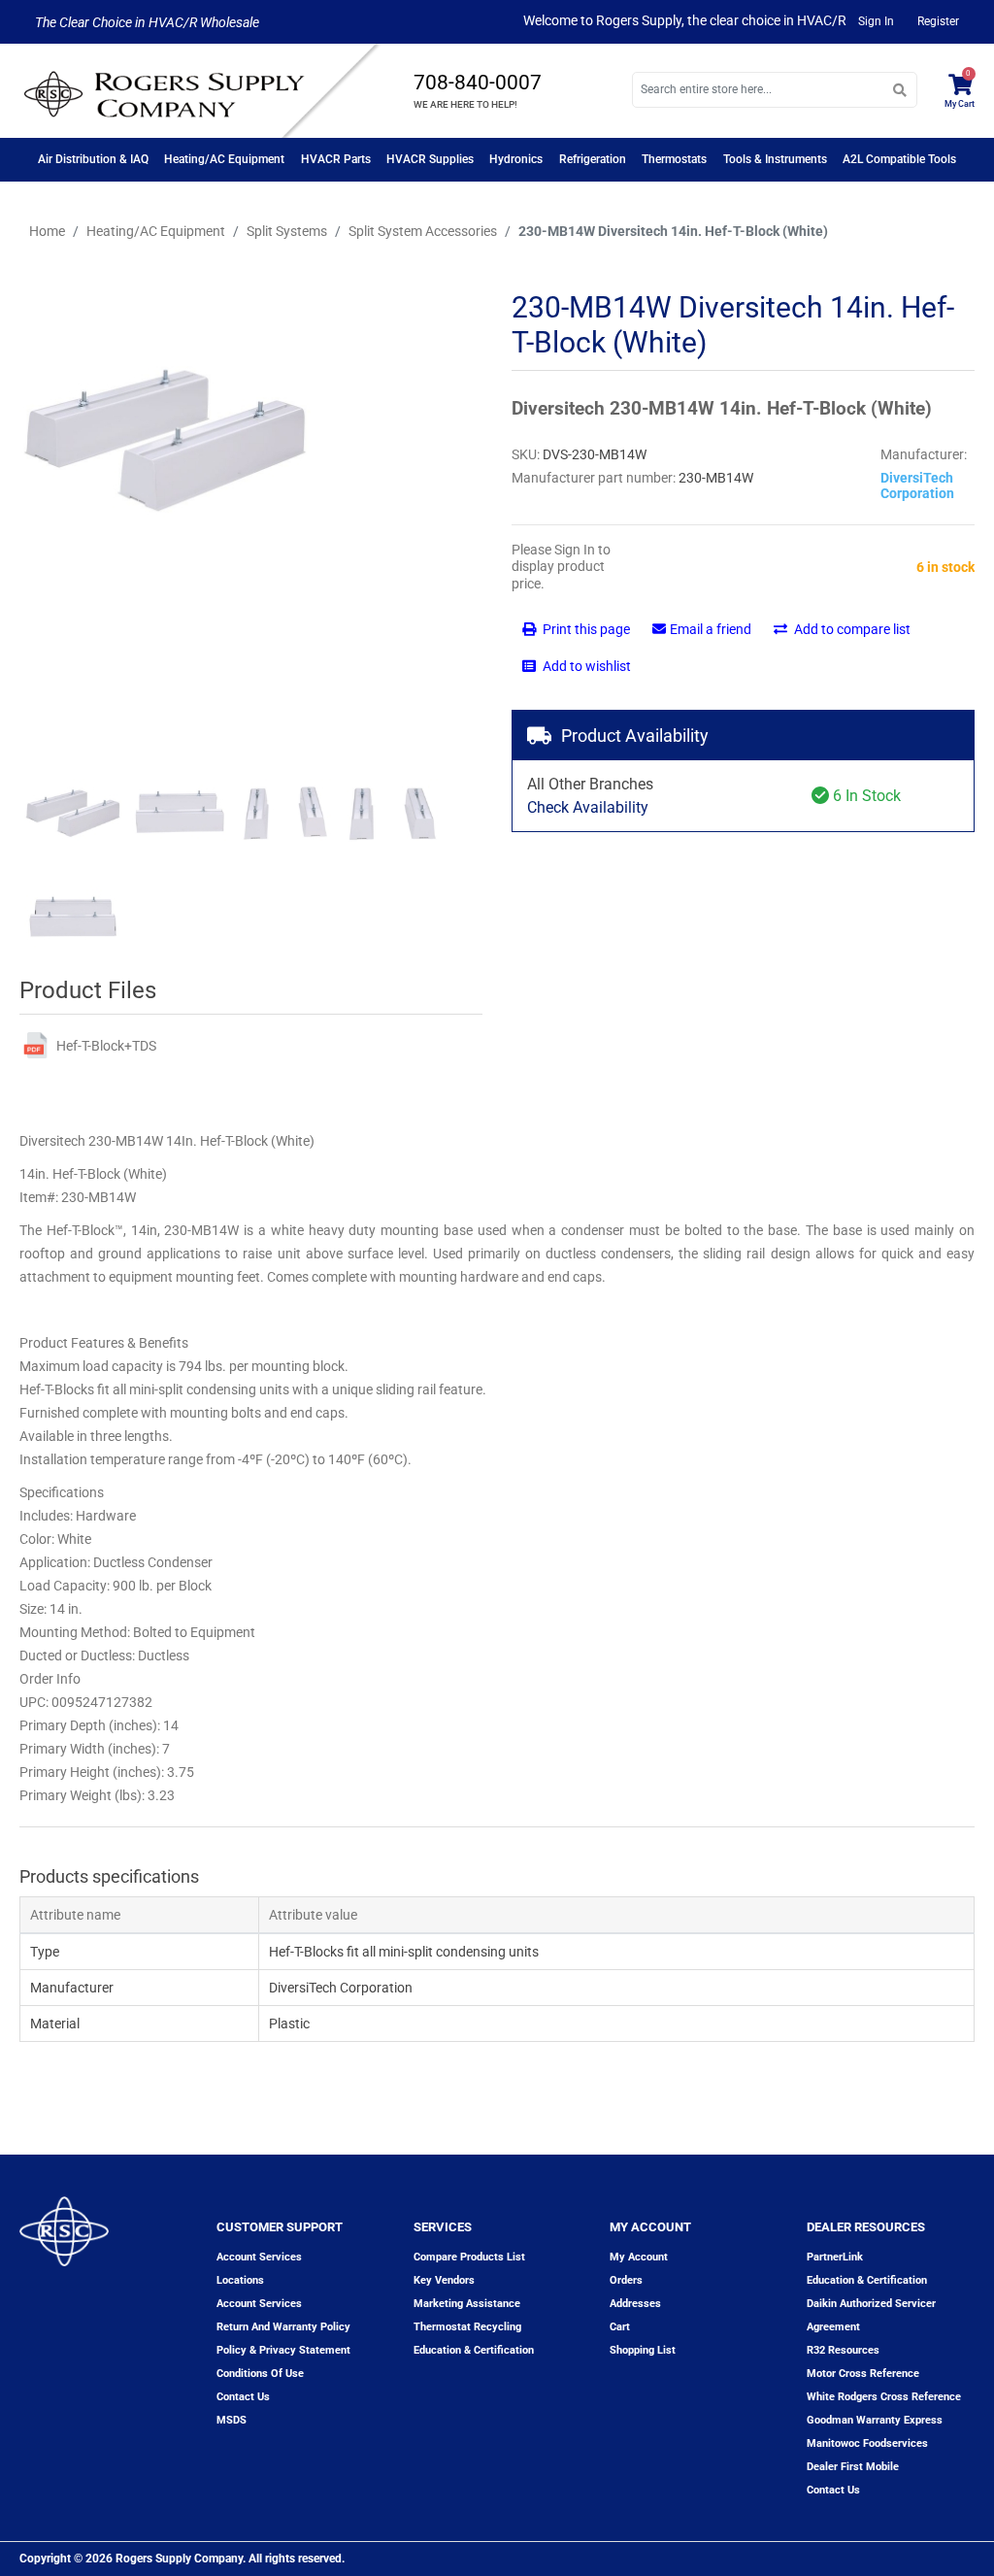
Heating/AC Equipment (224, 159)
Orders (626, 2280)
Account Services (259, 2257)
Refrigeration (593, 159)
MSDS (232, 2420)
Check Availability (588, 807)
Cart (620, 2327)
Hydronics (516, 159)
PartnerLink (835, 2257)
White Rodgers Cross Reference (884, 2397)
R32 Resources (843, 2350)
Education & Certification (474, 2350)
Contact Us (833, 2490)
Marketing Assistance (467, 2304)
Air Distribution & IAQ (93, 159)
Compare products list (469, 2257)
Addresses (635, 2304)
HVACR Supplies (430, 159)
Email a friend (711, 629)
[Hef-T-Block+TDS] (35, 1045)
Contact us (243, 2397)
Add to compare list (851, 629)
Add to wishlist (585, 666)
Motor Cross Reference (863, 2374)
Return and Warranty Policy (283, 2327)
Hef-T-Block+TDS (106, 1046)
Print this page (585, 629)
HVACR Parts (336, 159)
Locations (240, 2280)
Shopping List (643, 2350)
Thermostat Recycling (467, 2327)
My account (639, 2257)
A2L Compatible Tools (899, 159)
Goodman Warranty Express (875, 2420)
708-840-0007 (478, 83)
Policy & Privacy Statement (283, 2350)
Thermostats (674, 159)
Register (938, 21)
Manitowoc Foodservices (867, 2443)
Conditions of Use (260, 2374)
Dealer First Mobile (853, 2467)
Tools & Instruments (775, 159)
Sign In (876, 21)
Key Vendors (444, 2280)
